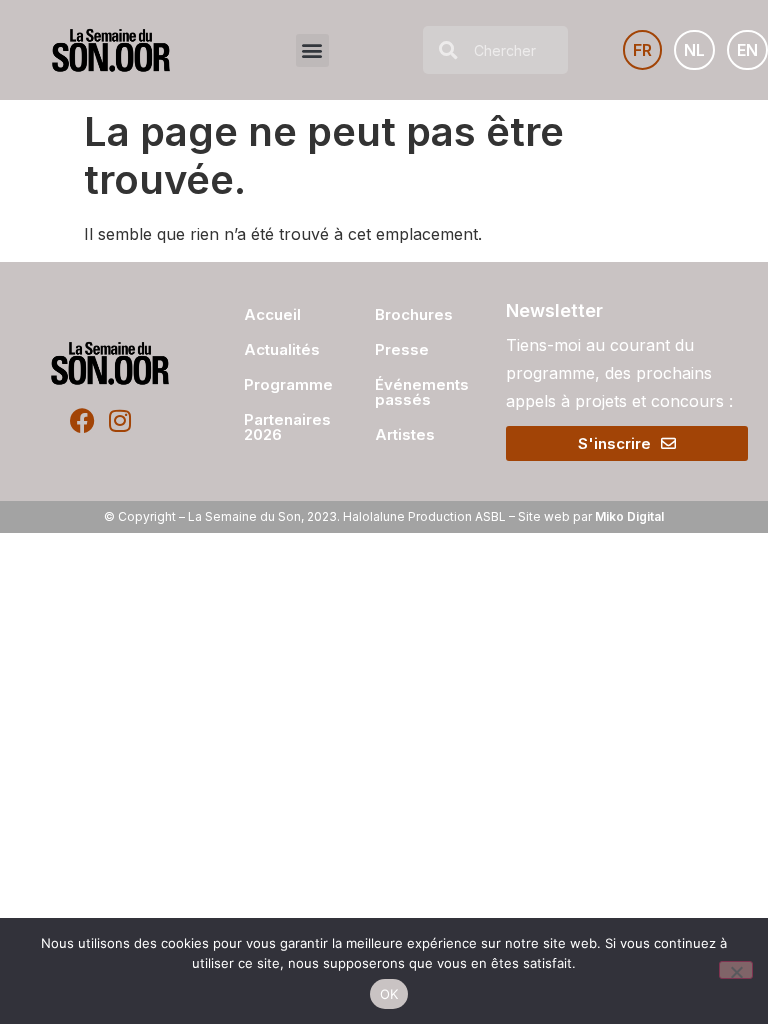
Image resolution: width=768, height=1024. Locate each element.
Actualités (280, 349)
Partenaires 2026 (280, 427)
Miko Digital (629, 516)
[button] (312, 50)
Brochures (414, 314)
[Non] (736, 970)
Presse (402, 349)
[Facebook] (82, 420)
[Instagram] (119, 420)
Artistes (405, 434)
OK (389, 994)
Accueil (272, 314)
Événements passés (422, 392)
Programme (280, 384)
